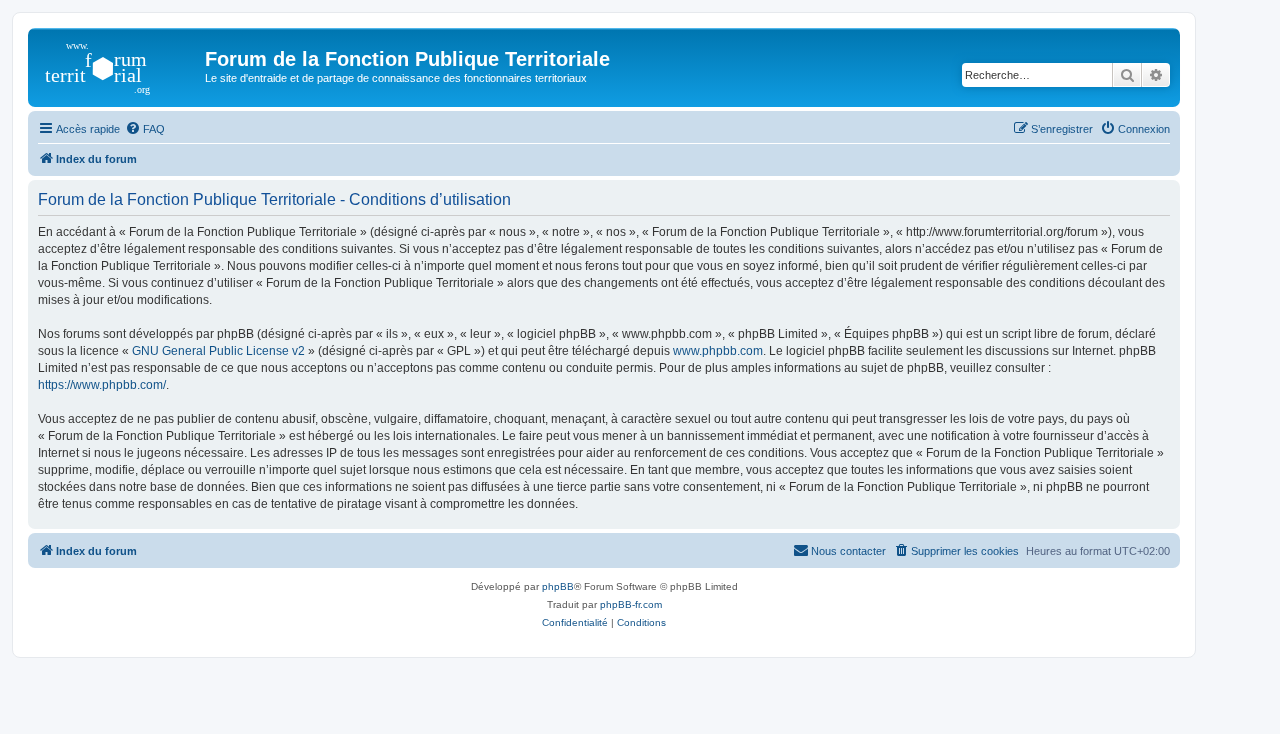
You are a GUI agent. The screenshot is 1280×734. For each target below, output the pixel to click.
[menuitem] (145, 129)
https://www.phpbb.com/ (102, 385)
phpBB (558, 586)
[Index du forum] (119, 65)
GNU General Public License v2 (218, 351)
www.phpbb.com (718, 351)
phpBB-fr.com (631, 604)
